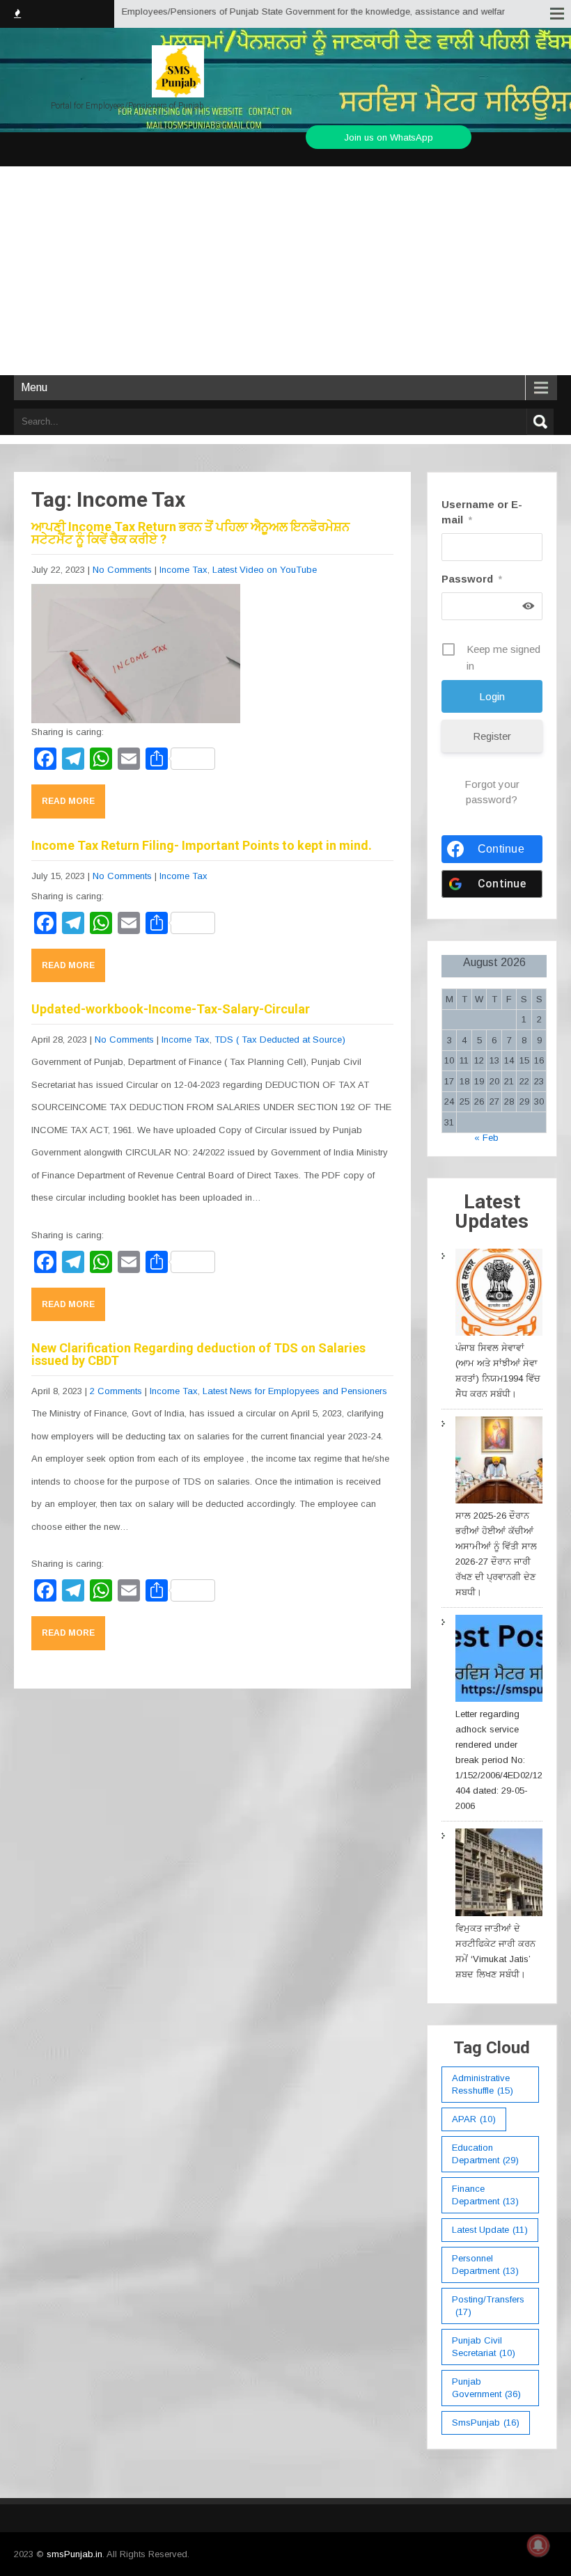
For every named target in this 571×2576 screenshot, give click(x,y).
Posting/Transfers (488, 2306)
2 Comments (116, 1391)
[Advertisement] (285, 271)
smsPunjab (486, 2423)
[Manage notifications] (538, 2545)
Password (472, 579)
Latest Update (490, 2230)
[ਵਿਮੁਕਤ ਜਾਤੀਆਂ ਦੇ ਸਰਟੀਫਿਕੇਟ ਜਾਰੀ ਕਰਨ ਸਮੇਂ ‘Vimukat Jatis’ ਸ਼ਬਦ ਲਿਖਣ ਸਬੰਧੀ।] (499, 1874)
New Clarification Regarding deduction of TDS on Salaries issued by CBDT (198, 1354)
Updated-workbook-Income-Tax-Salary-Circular (171, 1009)
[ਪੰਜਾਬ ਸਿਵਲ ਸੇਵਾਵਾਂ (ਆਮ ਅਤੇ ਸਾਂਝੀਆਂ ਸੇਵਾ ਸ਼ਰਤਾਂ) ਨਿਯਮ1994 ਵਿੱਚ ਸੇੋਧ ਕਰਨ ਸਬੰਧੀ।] (499, 1295)
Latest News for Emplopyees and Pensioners (295, 1391)
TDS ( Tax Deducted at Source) (280, 1040)
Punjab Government (486, 2388)
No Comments (122, 570)
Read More (68, 801)
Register (492, 736)
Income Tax (183, 570)
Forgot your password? (492, 792)
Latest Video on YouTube (265, 570)
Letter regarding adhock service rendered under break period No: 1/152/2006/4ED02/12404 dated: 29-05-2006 (499, 1760)
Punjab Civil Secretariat (484, 2347)
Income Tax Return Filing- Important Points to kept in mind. (202, 845)
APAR (474, 2119)
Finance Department (485, 2195)
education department (485, 2154)
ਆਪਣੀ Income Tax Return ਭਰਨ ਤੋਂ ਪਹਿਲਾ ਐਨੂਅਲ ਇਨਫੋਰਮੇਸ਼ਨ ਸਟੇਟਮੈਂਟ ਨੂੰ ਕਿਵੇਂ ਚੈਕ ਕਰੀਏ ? (190, 533)
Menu (34, 387)
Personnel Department (485, 2265)
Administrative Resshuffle (483, 2084)
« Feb (486, 1138)
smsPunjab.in (75, 2554)
